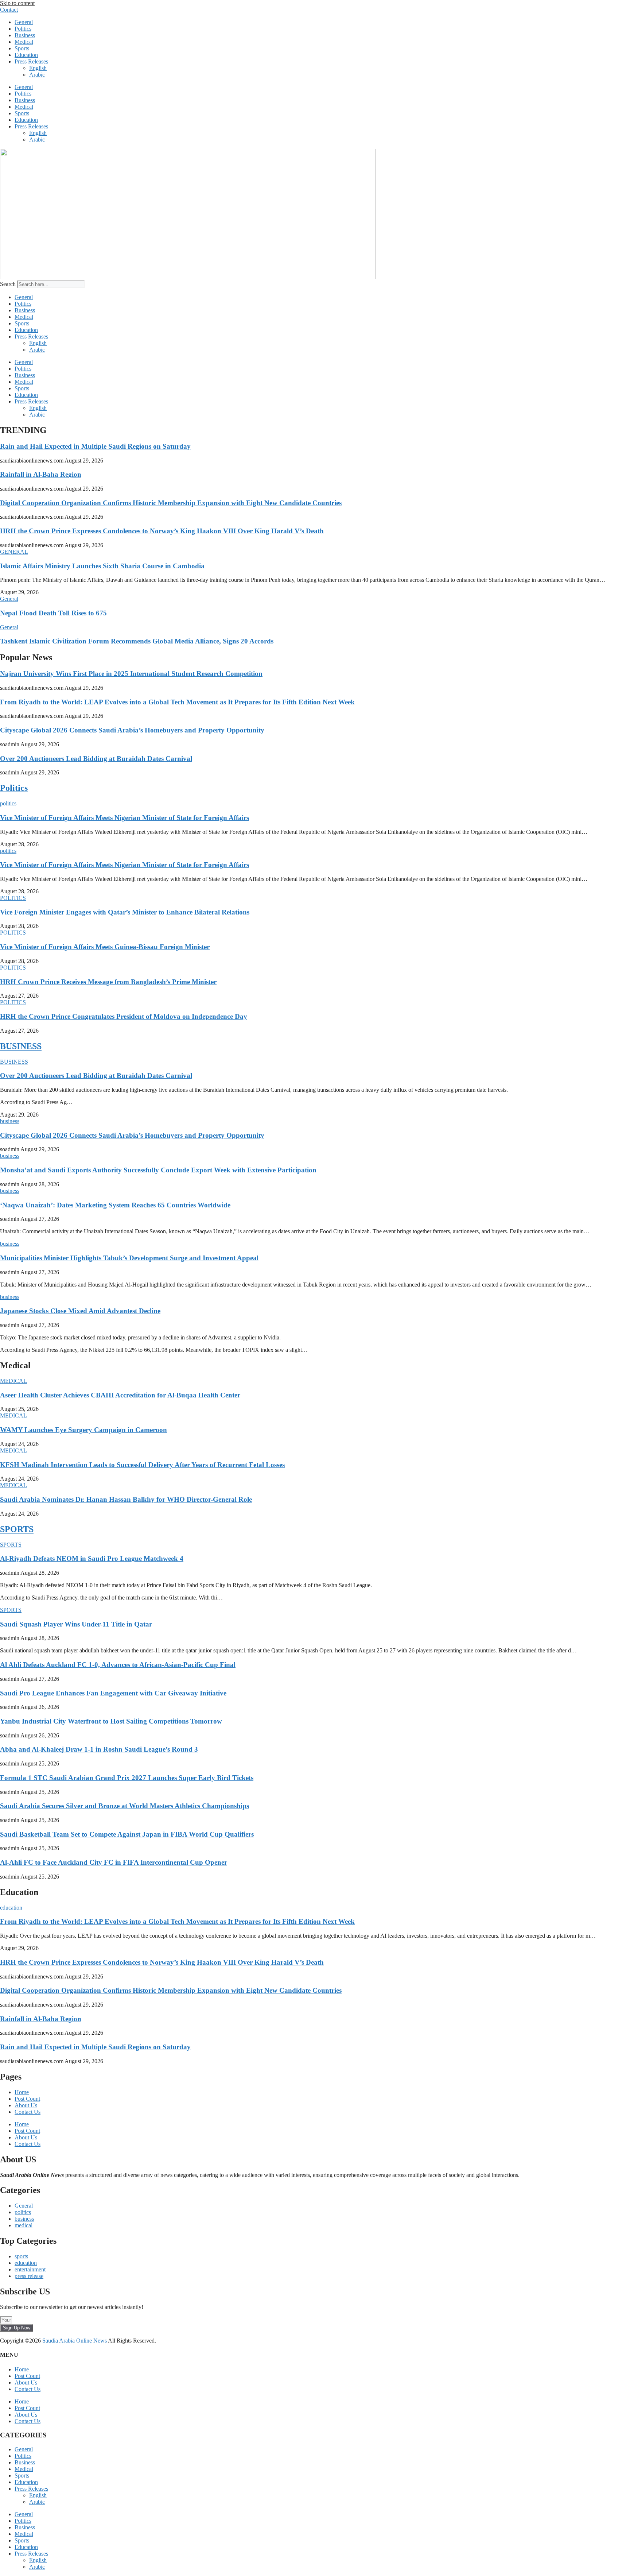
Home (22, 2092)
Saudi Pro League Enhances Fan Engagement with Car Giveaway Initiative (113, 1693)
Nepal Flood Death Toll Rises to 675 (53, 613)
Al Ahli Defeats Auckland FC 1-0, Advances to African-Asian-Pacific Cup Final (118, 1665)
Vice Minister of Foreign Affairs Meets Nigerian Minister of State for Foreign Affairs (125, 818)
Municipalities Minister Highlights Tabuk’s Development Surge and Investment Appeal (129, 1258)
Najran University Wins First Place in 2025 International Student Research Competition (131, 674)
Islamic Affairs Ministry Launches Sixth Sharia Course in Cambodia (102, 566)
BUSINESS (21, 1046)
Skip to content (17, 3)
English (38, 68)
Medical (24, 42)
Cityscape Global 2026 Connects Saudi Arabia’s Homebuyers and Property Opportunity (132, 730)
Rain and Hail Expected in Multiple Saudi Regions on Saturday (95, 446)
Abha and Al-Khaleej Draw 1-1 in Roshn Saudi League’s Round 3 (99, 1749)
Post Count (27, 2099)
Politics (23, 29)
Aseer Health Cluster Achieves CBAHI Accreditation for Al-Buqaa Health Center (120, 1395)
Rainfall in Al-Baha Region (41, 474)
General (24, 22)
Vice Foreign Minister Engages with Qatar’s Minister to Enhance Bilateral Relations (125, 912)
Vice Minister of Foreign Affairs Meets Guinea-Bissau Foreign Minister (105, 947)
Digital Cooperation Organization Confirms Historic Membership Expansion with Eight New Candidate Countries (171, 503)
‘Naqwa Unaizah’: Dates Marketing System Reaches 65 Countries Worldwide (115, 1205)
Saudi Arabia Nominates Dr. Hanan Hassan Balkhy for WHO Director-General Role (126, 1499)
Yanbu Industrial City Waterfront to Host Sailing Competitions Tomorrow (111, 1721)
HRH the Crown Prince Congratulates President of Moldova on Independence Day (124, 1016)
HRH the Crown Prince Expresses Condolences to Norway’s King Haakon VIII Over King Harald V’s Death (162, 531)
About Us (26, 2105)
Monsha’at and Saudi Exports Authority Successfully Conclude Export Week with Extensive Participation (158, 1170)
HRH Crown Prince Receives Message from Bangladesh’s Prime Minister (108, 982)
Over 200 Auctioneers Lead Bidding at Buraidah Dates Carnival (96, 759)
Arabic (37, 75)
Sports (22, 48)
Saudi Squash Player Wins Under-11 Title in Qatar (76, 1624)
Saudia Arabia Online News (75, 2341)
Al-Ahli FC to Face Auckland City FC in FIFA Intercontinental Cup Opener (114, 1862)
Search (8, 284)
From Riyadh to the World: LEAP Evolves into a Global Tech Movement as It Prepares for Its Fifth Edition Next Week (177, 702)
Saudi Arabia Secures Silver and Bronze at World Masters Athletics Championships (125, 1806)
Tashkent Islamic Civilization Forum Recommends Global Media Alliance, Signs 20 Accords (137, 641)
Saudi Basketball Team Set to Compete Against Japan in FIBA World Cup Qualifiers (127, 1834)
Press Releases (31, 61)
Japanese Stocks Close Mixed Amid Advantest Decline (80, 1311)
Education (26, 55)
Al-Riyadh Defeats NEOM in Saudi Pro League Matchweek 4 (92, 1558)
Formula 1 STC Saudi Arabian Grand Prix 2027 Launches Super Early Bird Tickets (127, 1778)
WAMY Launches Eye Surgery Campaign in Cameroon (83, 1430)
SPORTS (17, 1529)
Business (25, 35)
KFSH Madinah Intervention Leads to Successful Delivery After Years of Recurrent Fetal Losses (142, 1465)
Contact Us (28, 2112)
